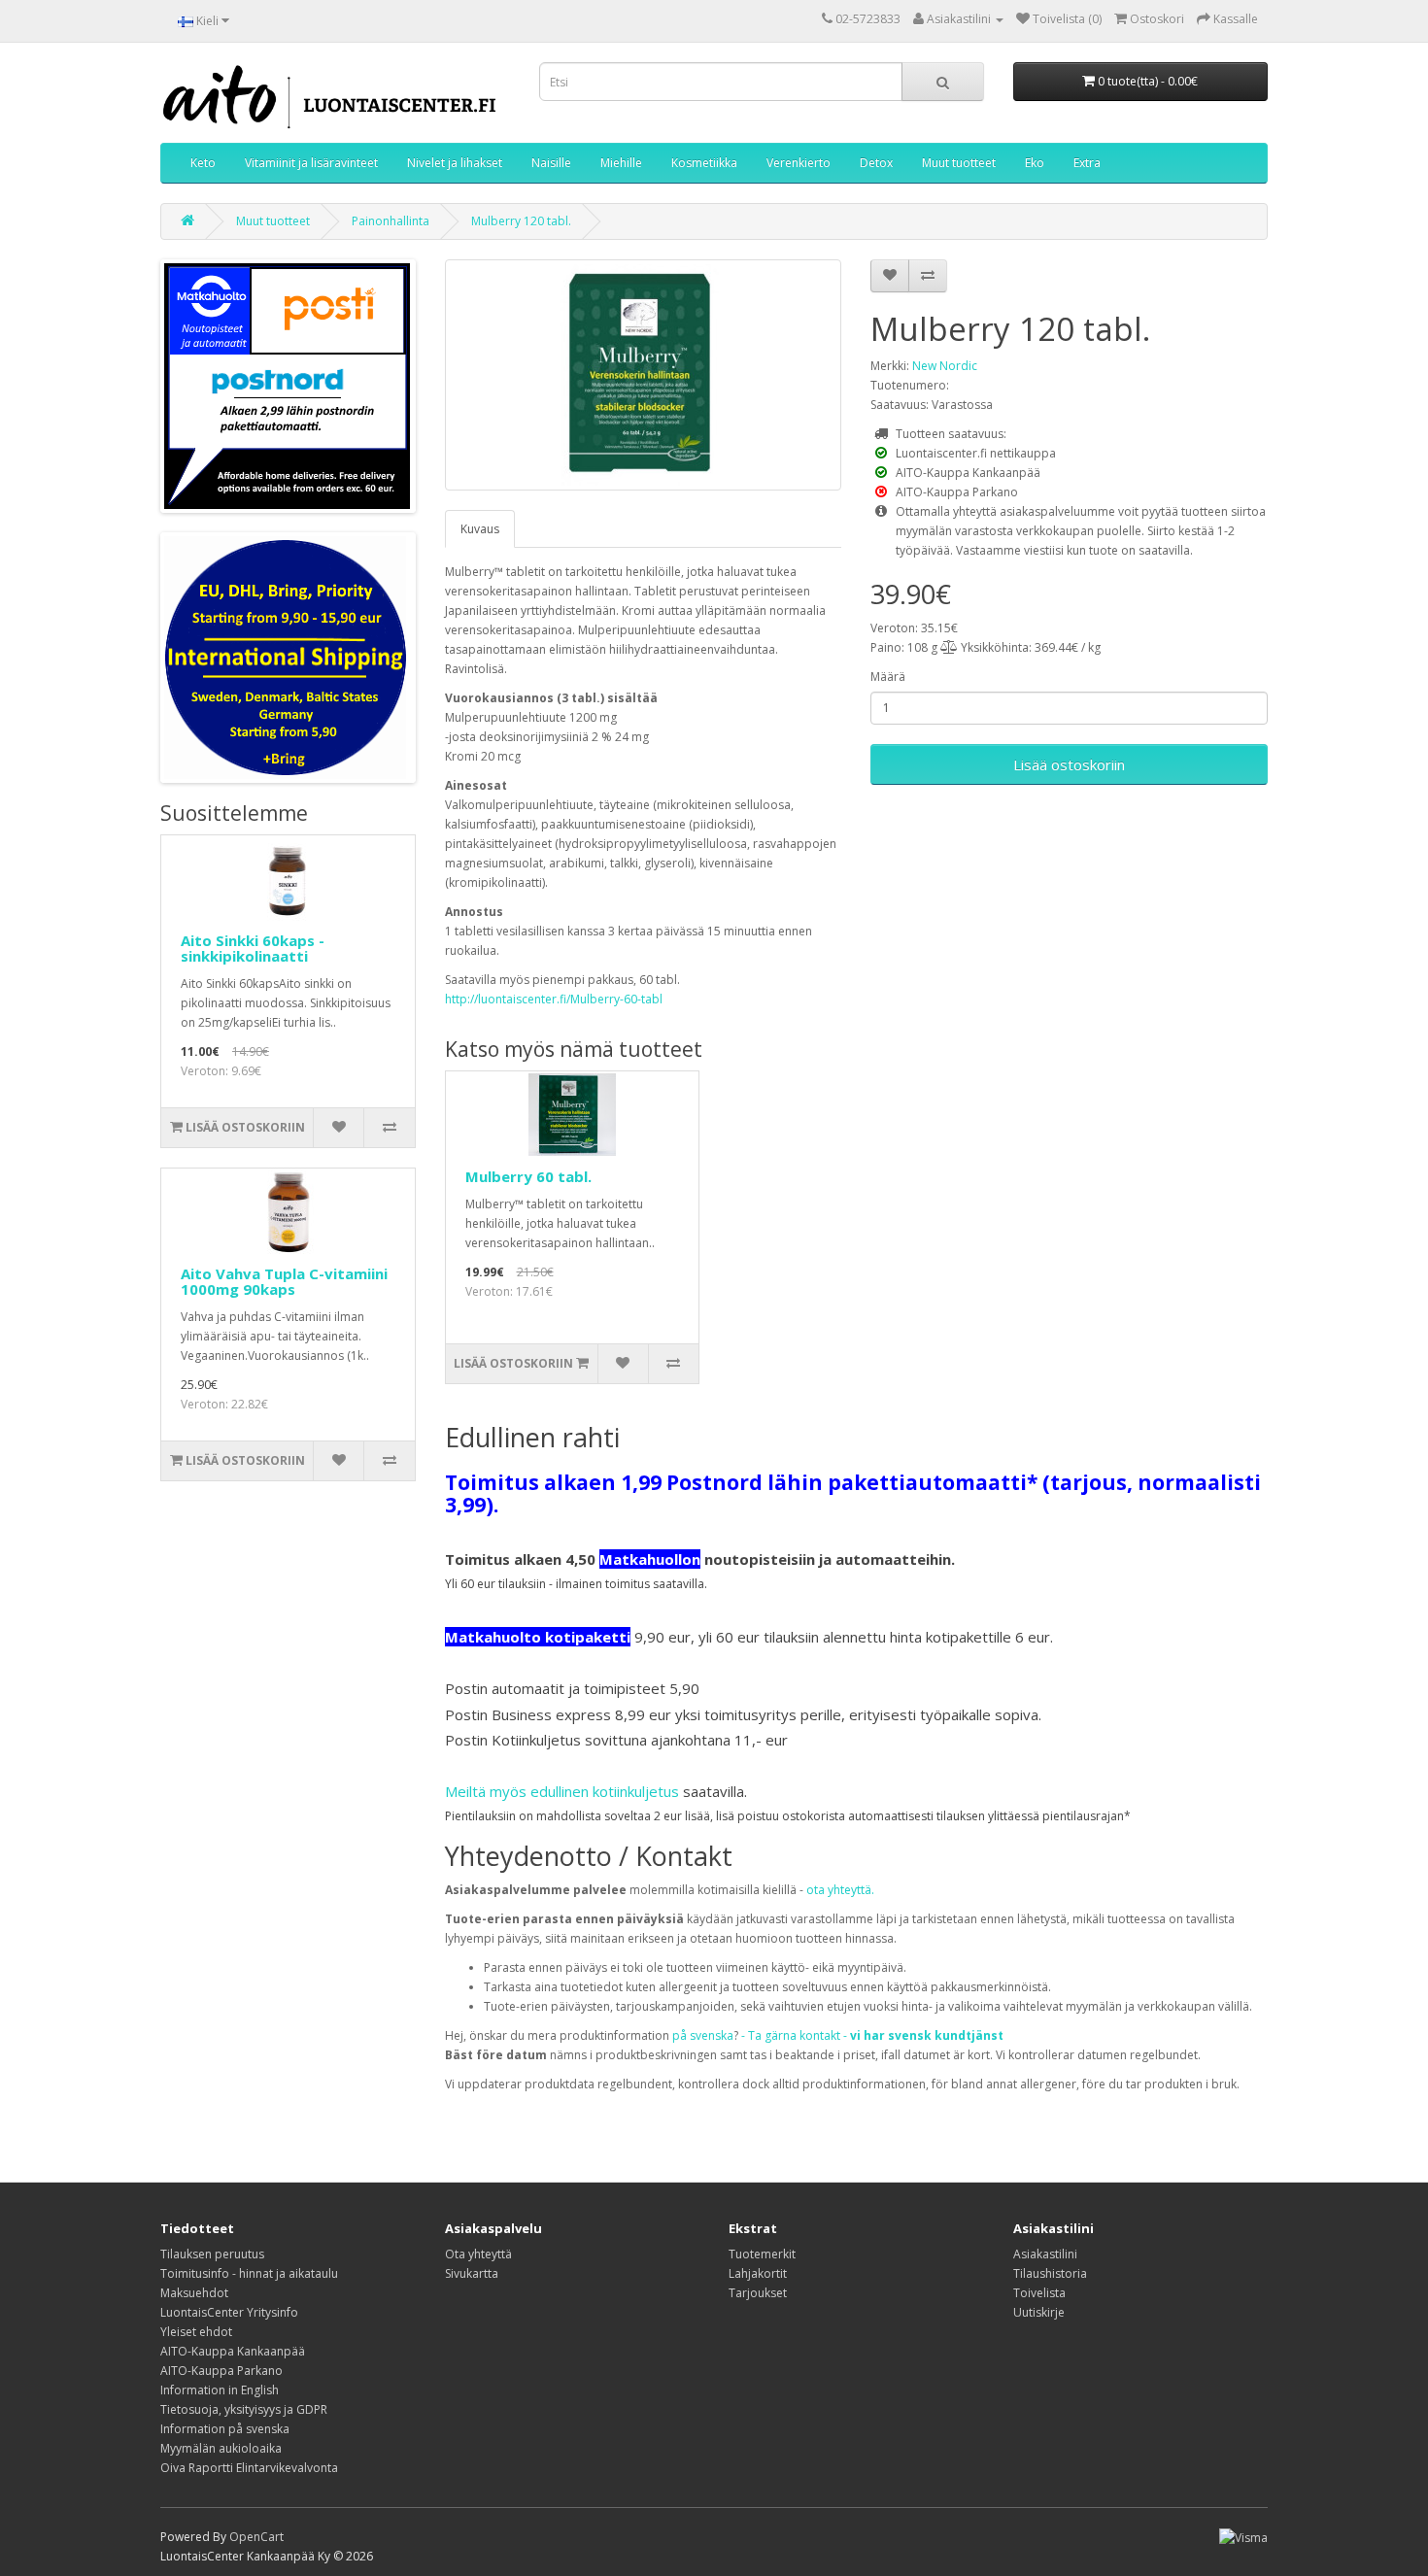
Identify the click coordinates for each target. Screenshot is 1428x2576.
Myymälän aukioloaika (221, 2448)
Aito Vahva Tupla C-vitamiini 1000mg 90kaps (284, 1282)
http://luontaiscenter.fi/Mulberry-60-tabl (554, 999)
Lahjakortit (758, 2273)
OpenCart (256, 2537)
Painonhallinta (391, 221)
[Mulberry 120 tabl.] (644, 375)
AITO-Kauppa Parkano (221, 2371)
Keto (203, 163)
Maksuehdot (194, 2293)
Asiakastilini (1045, 2254)
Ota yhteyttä (478, 2254)
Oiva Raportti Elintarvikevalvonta (249, 2468)
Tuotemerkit (762, 2254)
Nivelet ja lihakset (455, 163)
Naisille (551, 163)
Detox (876, 163)
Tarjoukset (758, 2293)
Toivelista (1039, 2293)
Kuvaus (480, 529)
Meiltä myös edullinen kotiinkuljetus (562, 1791)
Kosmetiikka (704, 163)
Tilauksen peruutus (212, 2254)
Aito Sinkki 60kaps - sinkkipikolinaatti (253, 949)
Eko (1035, 163)
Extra (1087, 163)
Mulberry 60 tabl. (528, 1176)
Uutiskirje (1039, 2312)
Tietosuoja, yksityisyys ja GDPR (244, 2409)
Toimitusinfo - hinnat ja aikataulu (249, 2273)
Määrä (888, 677)
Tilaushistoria (1050, 2273)
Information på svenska (225, 2429)
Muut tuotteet (959, 163)
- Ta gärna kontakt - (872, 2035)
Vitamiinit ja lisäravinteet (311, 163)
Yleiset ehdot (196, 2332)
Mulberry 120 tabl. (521, 221)
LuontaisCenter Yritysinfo (229, 2312)
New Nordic (945, 366)
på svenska (703, 2035)
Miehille (621, 163)
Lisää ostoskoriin (1069, 764)
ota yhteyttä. (840, 1890)
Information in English (220, 2390)
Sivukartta (472, 2273)
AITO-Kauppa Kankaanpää (233, 2351)
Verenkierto (799, 163)
